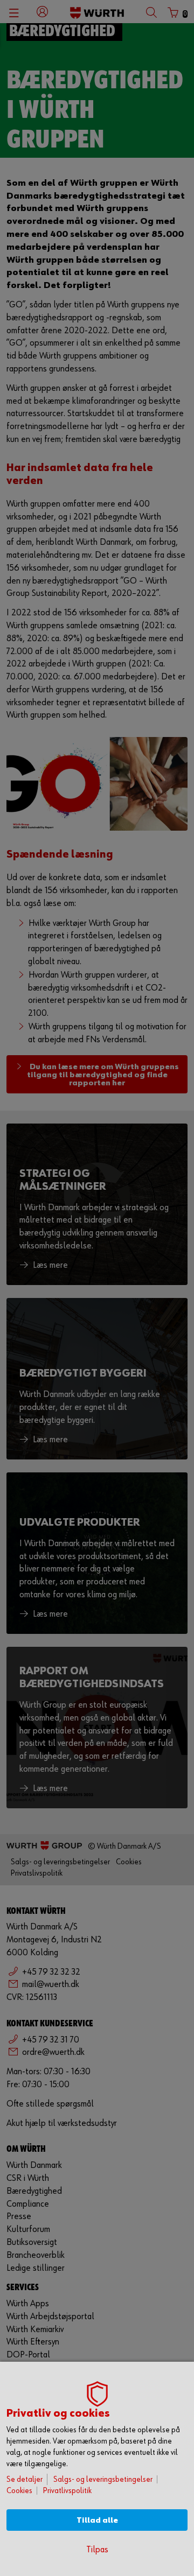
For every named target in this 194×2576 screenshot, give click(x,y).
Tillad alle (97, 2520)
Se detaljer (25, 2479)
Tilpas (97, 2550)
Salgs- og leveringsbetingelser (103, 2479)
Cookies (19, 2491)
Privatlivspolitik (67, 2491)
